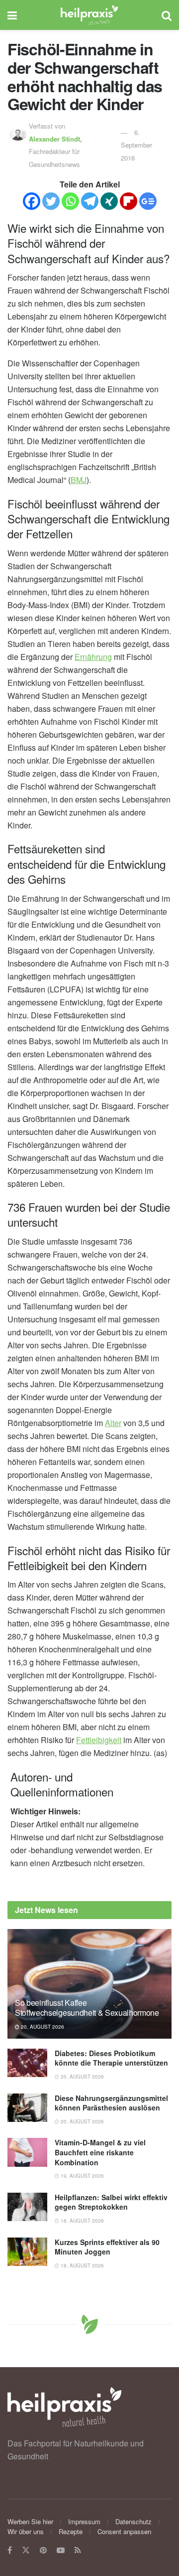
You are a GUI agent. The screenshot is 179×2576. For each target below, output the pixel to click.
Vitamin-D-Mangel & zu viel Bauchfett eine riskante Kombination (100, 2152)
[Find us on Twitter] (26, 2550)
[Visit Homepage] (89, 15)
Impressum (84, 2521)
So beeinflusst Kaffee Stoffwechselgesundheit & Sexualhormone (87, 2008)
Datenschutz (134, 2521)
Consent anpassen (124, 2531)
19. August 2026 (82, 2176)
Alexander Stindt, (56, 139)
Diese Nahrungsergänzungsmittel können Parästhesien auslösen (111, 2103)
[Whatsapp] (70, 201)
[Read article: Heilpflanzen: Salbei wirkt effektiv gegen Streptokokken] (27, 2207)
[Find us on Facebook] (10, 2550)
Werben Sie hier (30, 2521)
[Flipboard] (129, 201)
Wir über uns (26, 2531)
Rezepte (71, 2531)
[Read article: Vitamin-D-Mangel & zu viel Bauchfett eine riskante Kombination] (27, 2152)
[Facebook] (32, 201)
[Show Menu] (12, 15)
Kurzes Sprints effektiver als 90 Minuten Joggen (107, 2247)
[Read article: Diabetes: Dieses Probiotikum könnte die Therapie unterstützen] (27, 2063)
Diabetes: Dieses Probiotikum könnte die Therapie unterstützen (111, 2058)
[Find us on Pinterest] (43, 2550)
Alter (113, 1423)
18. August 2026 (82, 2221)
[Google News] (148, 201)
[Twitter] (51, 201)
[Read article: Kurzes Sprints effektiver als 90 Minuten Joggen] (27, 2252)
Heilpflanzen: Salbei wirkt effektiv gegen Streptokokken (111, 2202)
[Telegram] (90, 201)
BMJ (79, 480)
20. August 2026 (42, 2027)
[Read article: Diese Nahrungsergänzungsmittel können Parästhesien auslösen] (27, 2108)
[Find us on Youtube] (61, 2550)
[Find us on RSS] (78, 2550)
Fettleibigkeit (99, 1740)
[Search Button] (167, 15)
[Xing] (109, 201)
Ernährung (93, 657)
